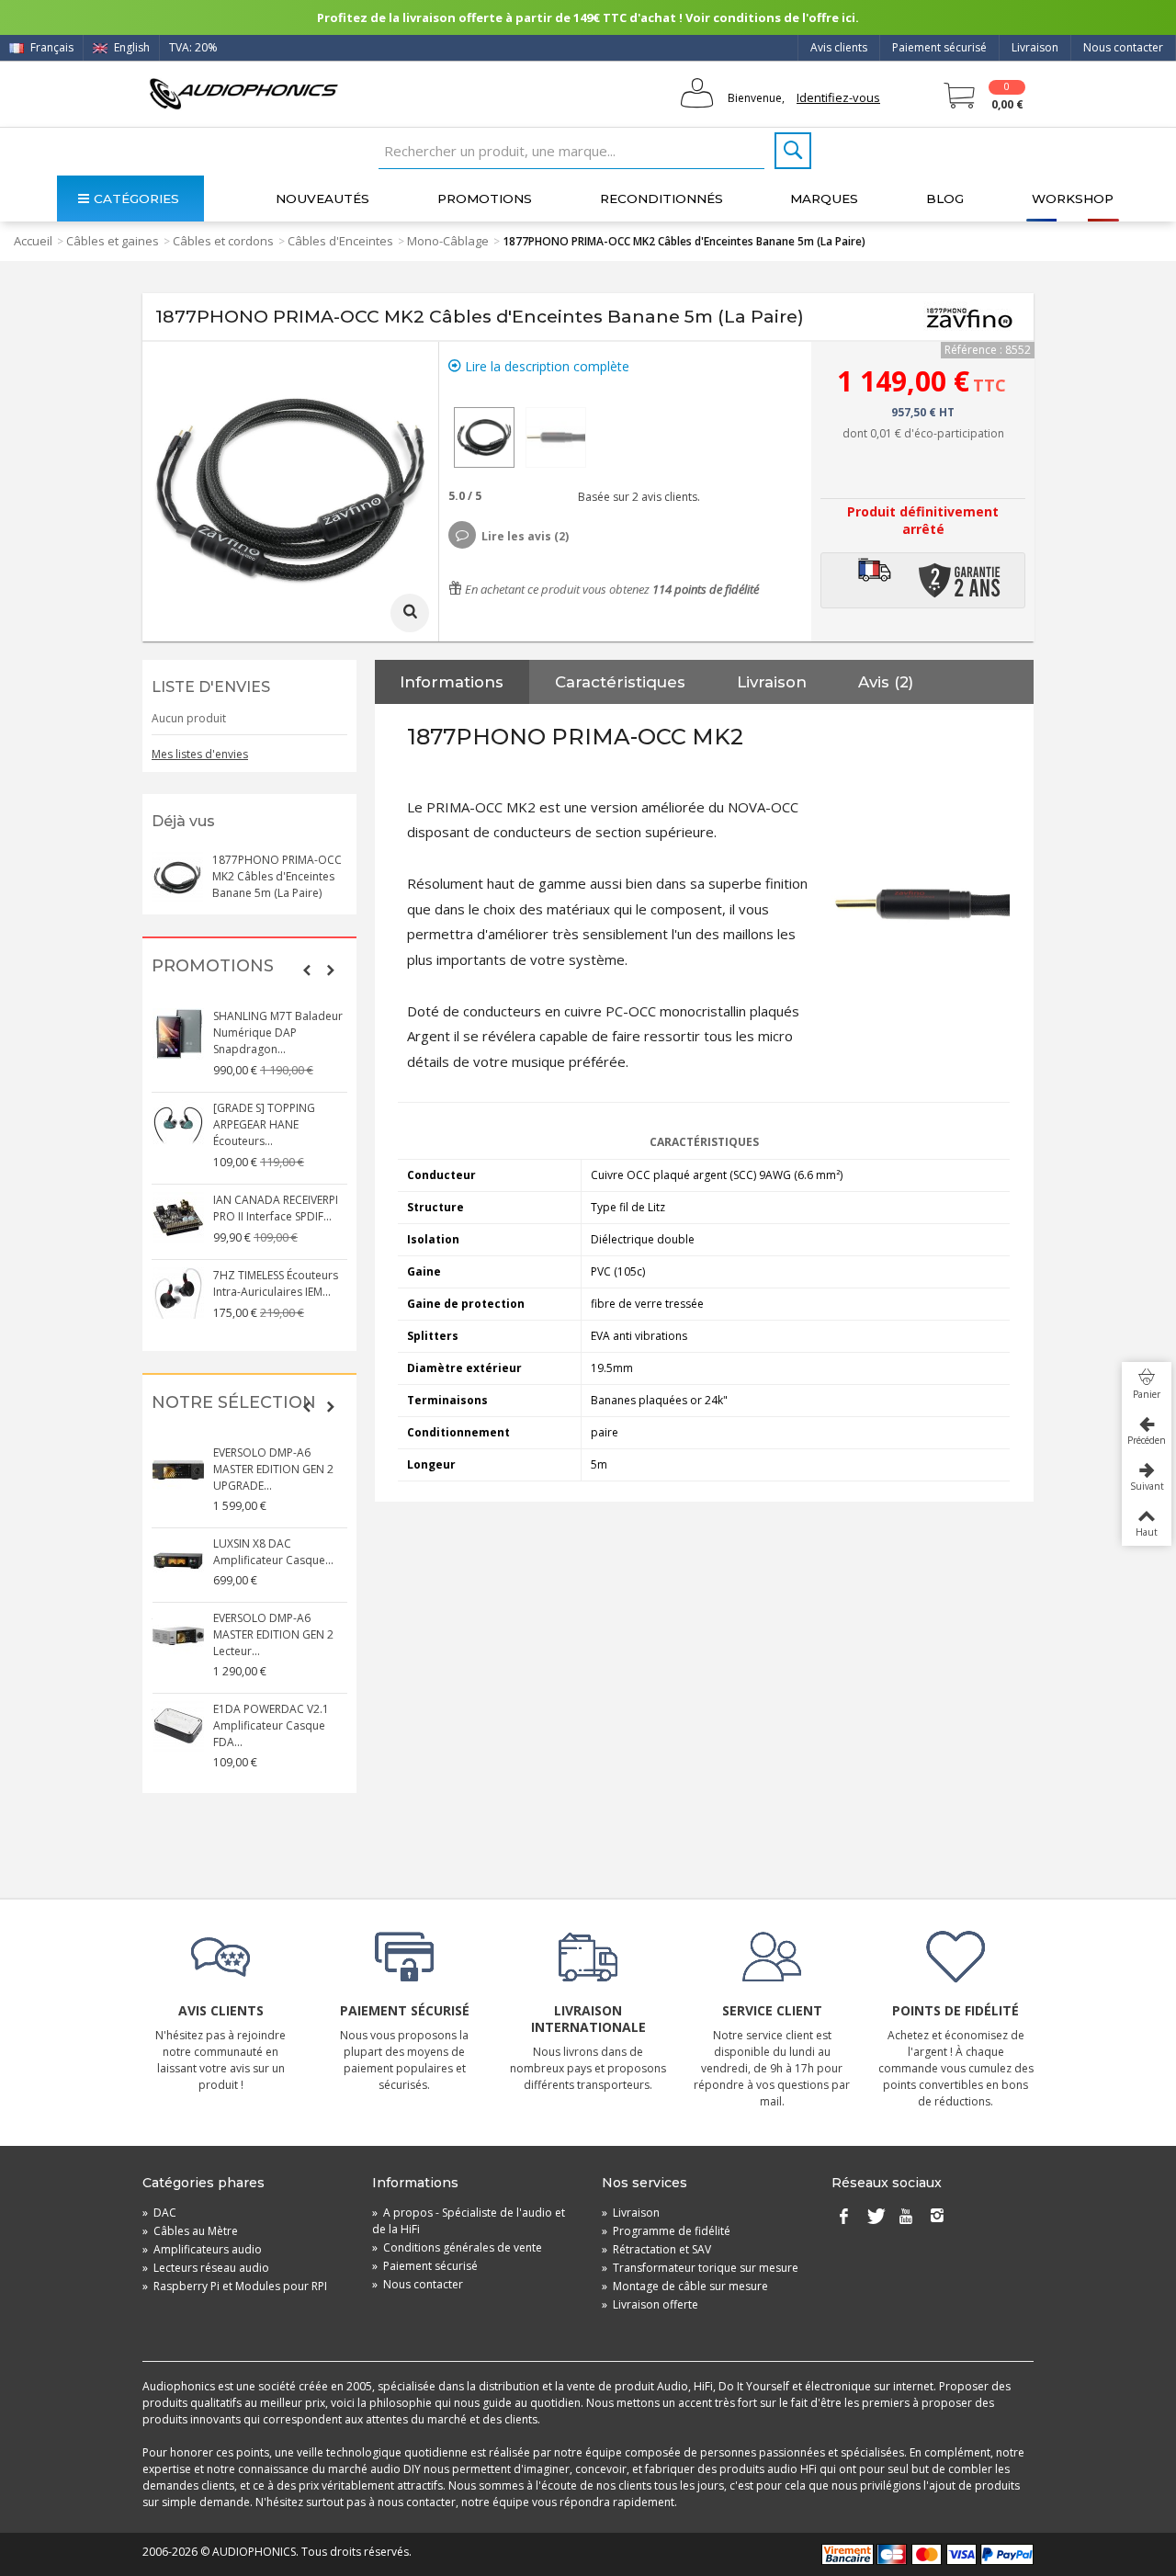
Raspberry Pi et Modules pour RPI (235, 2286)
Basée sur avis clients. (636, 497)
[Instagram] (937, 2217)
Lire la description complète (545, 366)
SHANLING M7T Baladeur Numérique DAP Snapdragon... (278, 1033)
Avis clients (839, 47)
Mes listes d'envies (200, 754)
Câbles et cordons (223, 241)
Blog (945, 199)
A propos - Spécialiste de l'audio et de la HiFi (469, 2221)
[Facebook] (843, 2217)
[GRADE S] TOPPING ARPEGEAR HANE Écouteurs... (264, 1124)
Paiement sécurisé (939, 47)
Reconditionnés (661, 199)
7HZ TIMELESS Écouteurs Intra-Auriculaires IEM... (276, 1283)
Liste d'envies (211, 687)
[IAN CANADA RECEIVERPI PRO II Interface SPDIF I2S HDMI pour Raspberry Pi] (178, 1218)
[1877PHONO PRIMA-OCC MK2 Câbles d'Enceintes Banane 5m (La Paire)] (484, 437)
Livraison (1035, 47)
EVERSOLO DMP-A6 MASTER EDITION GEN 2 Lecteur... (273, 1634)
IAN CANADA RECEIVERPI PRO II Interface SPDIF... (276, 1208)
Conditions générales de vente (457, 2247)
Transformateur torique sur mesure (700, 2268)
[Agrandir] (410, 613)
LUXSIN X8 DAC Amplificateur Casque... (273, 1552)
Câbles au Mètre (190, 2231)
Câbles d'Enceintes (340, 241)
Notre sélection (234, 1403)
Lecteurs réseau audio (206, 2268)
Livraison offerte (650, 2304)
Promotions (485, 199)
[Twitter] (875, 2217)
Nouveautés (322, 199)
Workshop (1073, 199)
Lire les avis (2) (525, 536)
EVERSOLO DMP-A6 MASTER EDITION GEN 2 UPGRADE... (273, 1469)
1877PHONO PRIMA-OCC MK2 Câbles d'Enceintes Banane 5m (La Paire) (277, 876)
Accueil (33, 241)
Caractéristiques (620, 682)
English (130, 47)
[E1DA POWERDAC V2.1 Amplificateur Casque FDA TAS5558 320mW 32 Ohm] (178, 1727)
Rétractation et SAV (656, 2249)
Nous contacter (1123, 47)
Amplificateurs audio (202, 2249)
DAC (159, 2213)
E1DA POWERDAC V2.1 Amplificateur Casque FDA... (271, 1725)
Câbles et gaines (113, 241)
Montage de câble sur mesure (685, 2286)
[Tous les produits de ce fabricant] (969, 317)
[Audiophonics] (243, 93)
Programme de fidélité (666, 2231)
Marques (824, 199)
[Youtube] (906, 2217)
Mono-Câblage (448, 241)
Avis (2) (886, 682)
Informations (452, 682)
